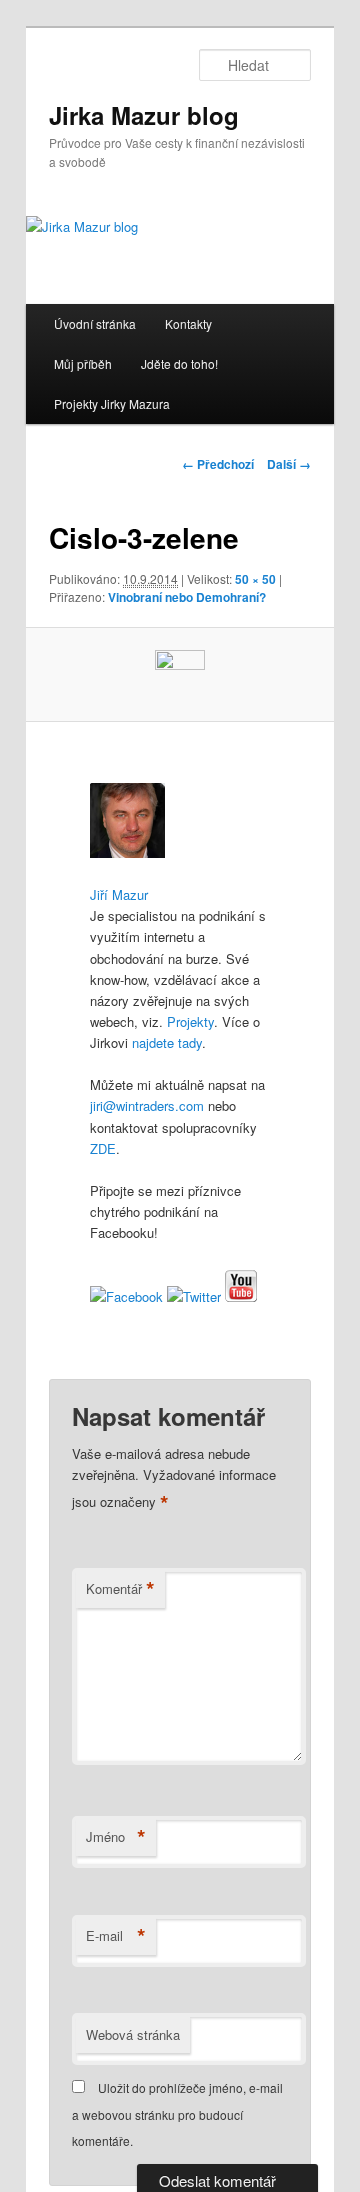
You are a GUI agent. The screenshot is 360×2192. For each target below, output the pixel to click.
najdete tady (167, 1042)
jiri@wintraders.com (147, 1105)
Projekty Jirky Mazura (112, 403)
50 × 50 (255, 579)
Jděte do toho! (179, 363)
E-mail (116, 1936)
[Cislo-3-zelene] (179, 675)
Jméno (116, 1837)
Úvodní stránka (95, 323)
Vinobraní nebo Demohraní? (187, 597)
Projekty (190, 1021)
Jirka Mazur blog (144, 115)
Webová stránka (133, 2034)
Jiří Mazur (119, 894)
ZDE (103, 1148)
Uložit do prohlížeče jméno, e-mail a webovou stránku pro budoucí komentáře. (177, 2114)
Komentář (120, 1589)
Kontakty (188, 323)
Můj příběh (83, 363)
